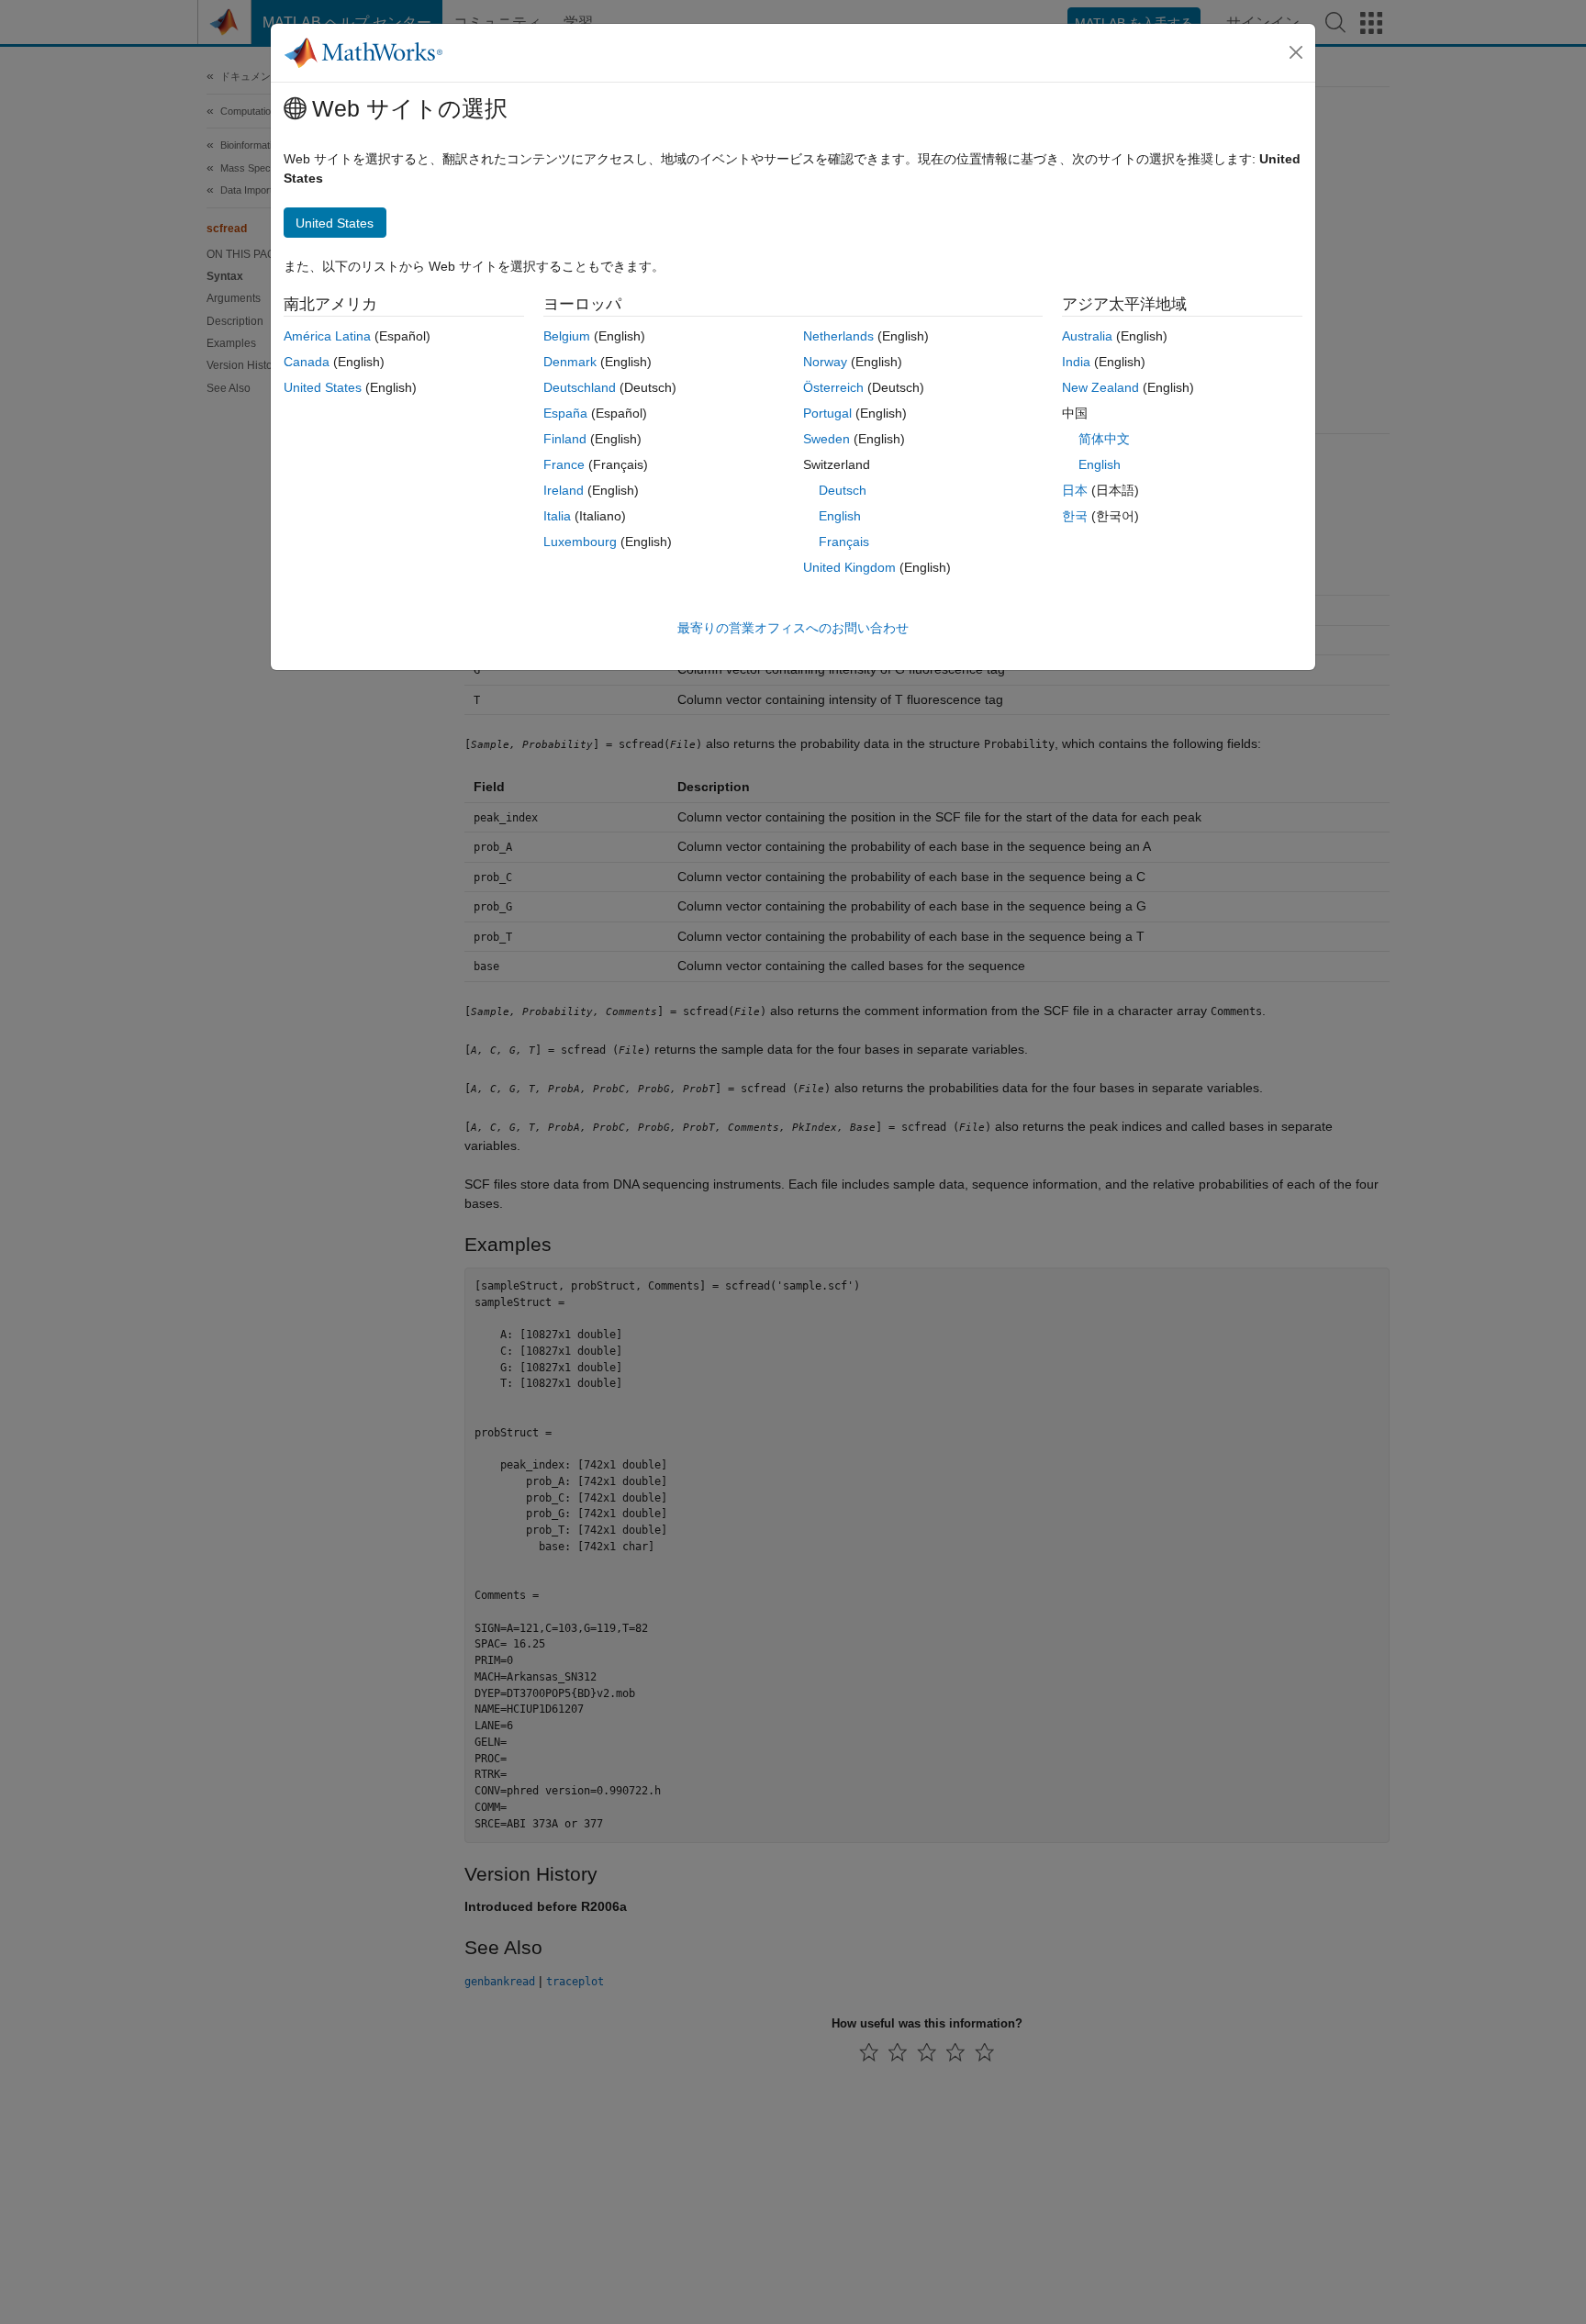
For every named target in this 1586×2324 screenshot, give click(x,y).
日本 (1075, 490)
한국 (1075, 516)
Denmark (570, 362)
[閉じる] (1296, 52)
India (1076, 362)
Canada (307, 362)
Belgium (567, 336)
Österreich (833, 387)
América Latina (327, 336)
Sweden (827, 439)
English (840, 516)
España (565, 413)
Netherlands (838, 336)
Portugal (827, 413)
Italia (557, 516)
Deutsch (843, 490)
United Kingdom (849, 567)
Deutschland (580, 387)
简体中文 (1104, 439)
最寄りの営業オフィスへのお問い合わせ (793, 628)
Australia (1087, 336)
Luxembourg (580, 542)
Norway (825, 362)
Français (844, 542)
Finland (565, 439)
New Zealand (1100, 387)
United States (323, 387)
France (564, 464)
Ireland (564, 490)
